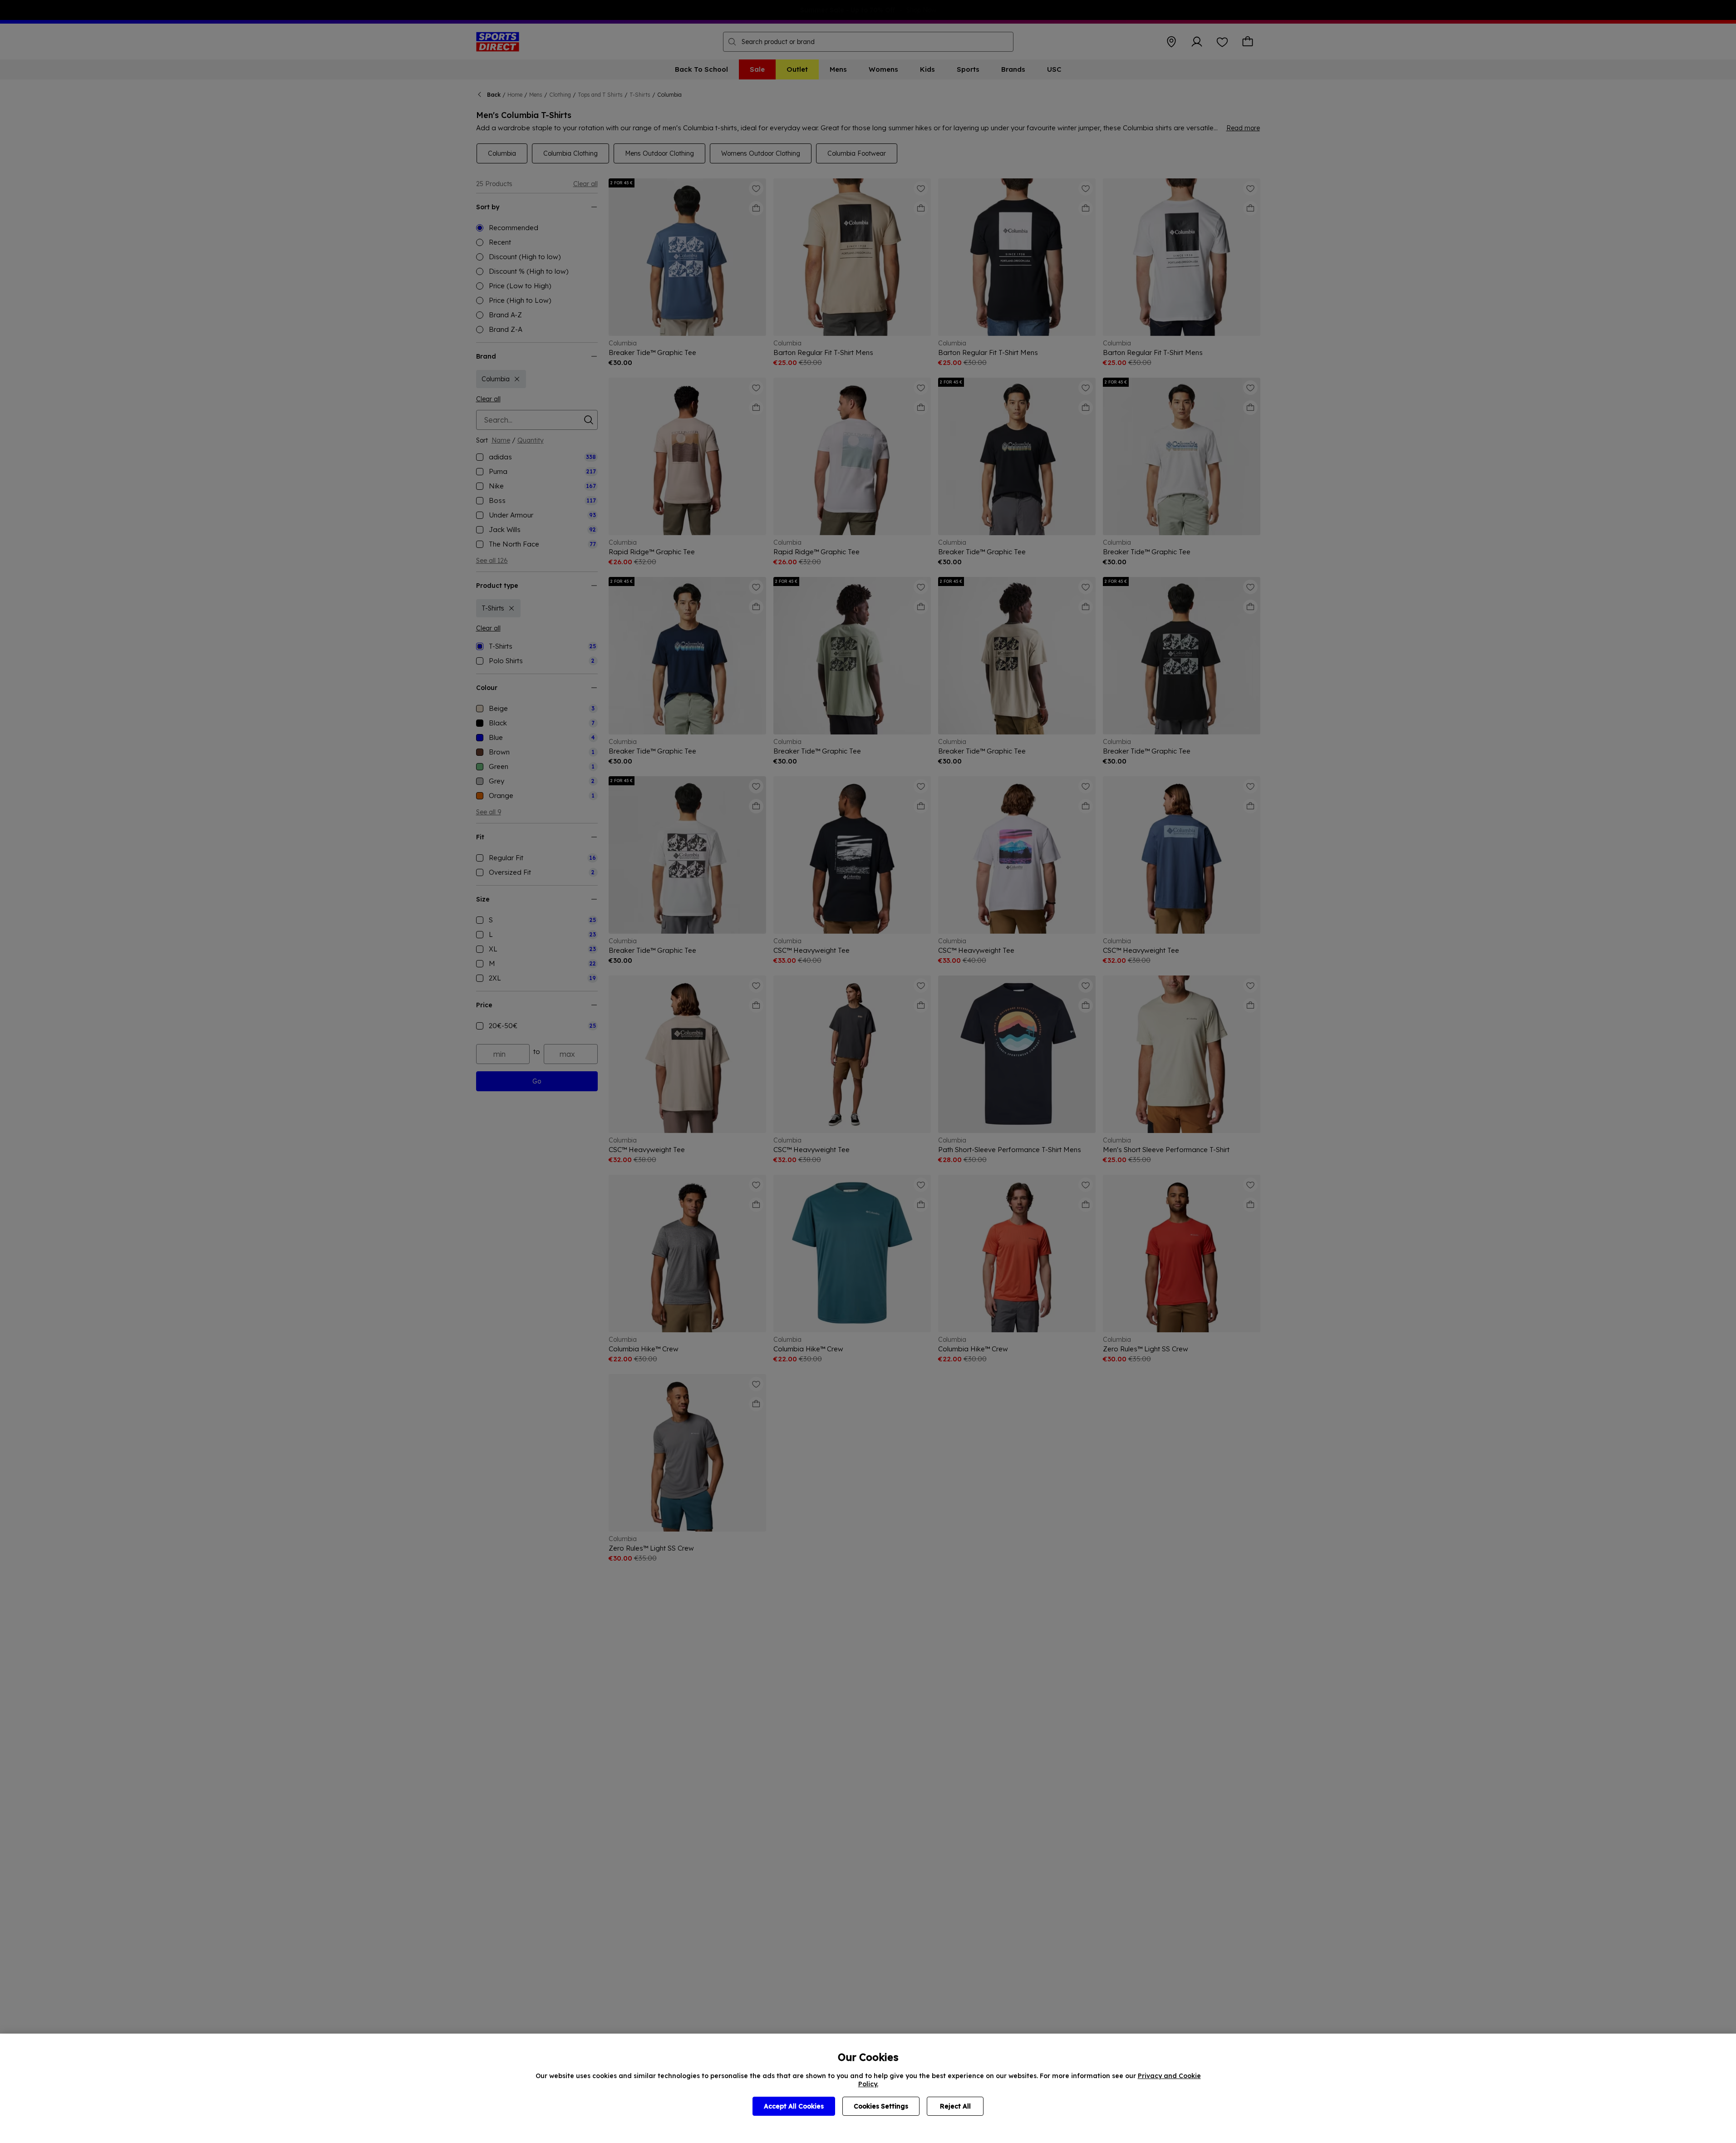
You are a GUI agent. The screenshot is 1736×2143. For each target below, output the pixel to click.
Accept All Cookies (794, 2106)
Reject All (955, 2106)
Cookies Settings (881, 2106)
